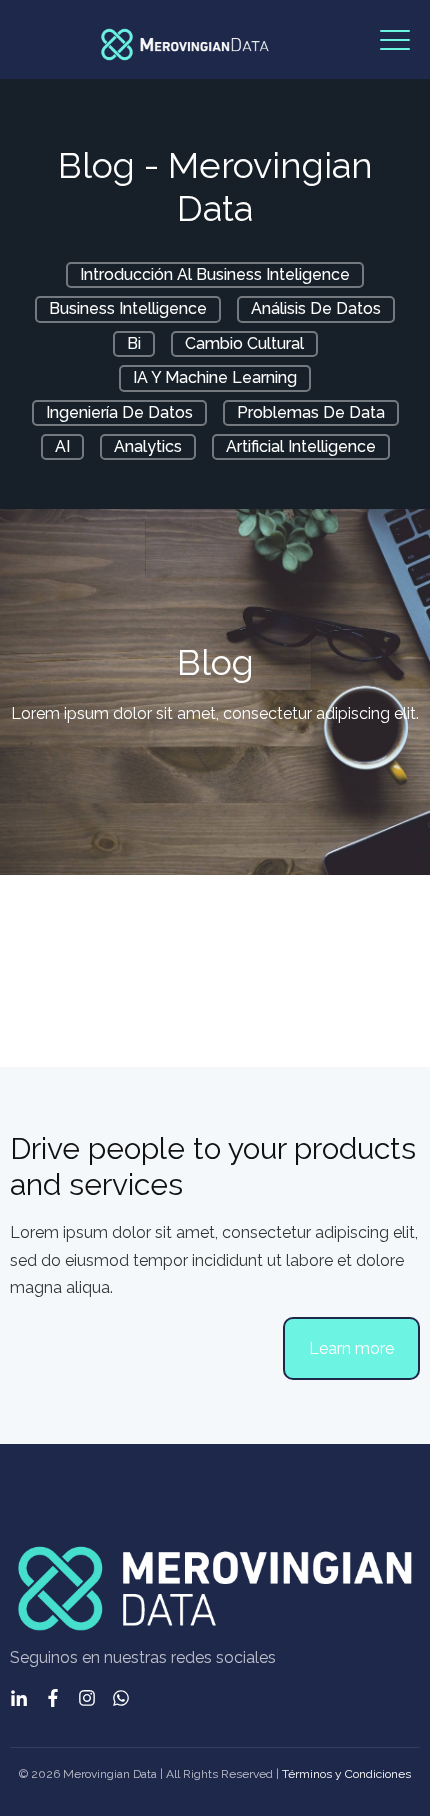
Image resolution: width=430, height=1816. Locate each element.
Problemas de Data (311, 412)
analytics (148, 446)
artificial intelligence (301, 446)
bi (134, 343)
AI (62, 446)
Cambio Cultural (244, 343)
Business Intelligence (128, 308)
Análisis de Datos (316, 308)
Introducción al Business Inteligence (215, 274)
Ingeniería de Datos (119, 412)
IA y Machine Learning (215, 377)
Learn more (351, 1348)
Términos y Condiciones (346, 1774)
